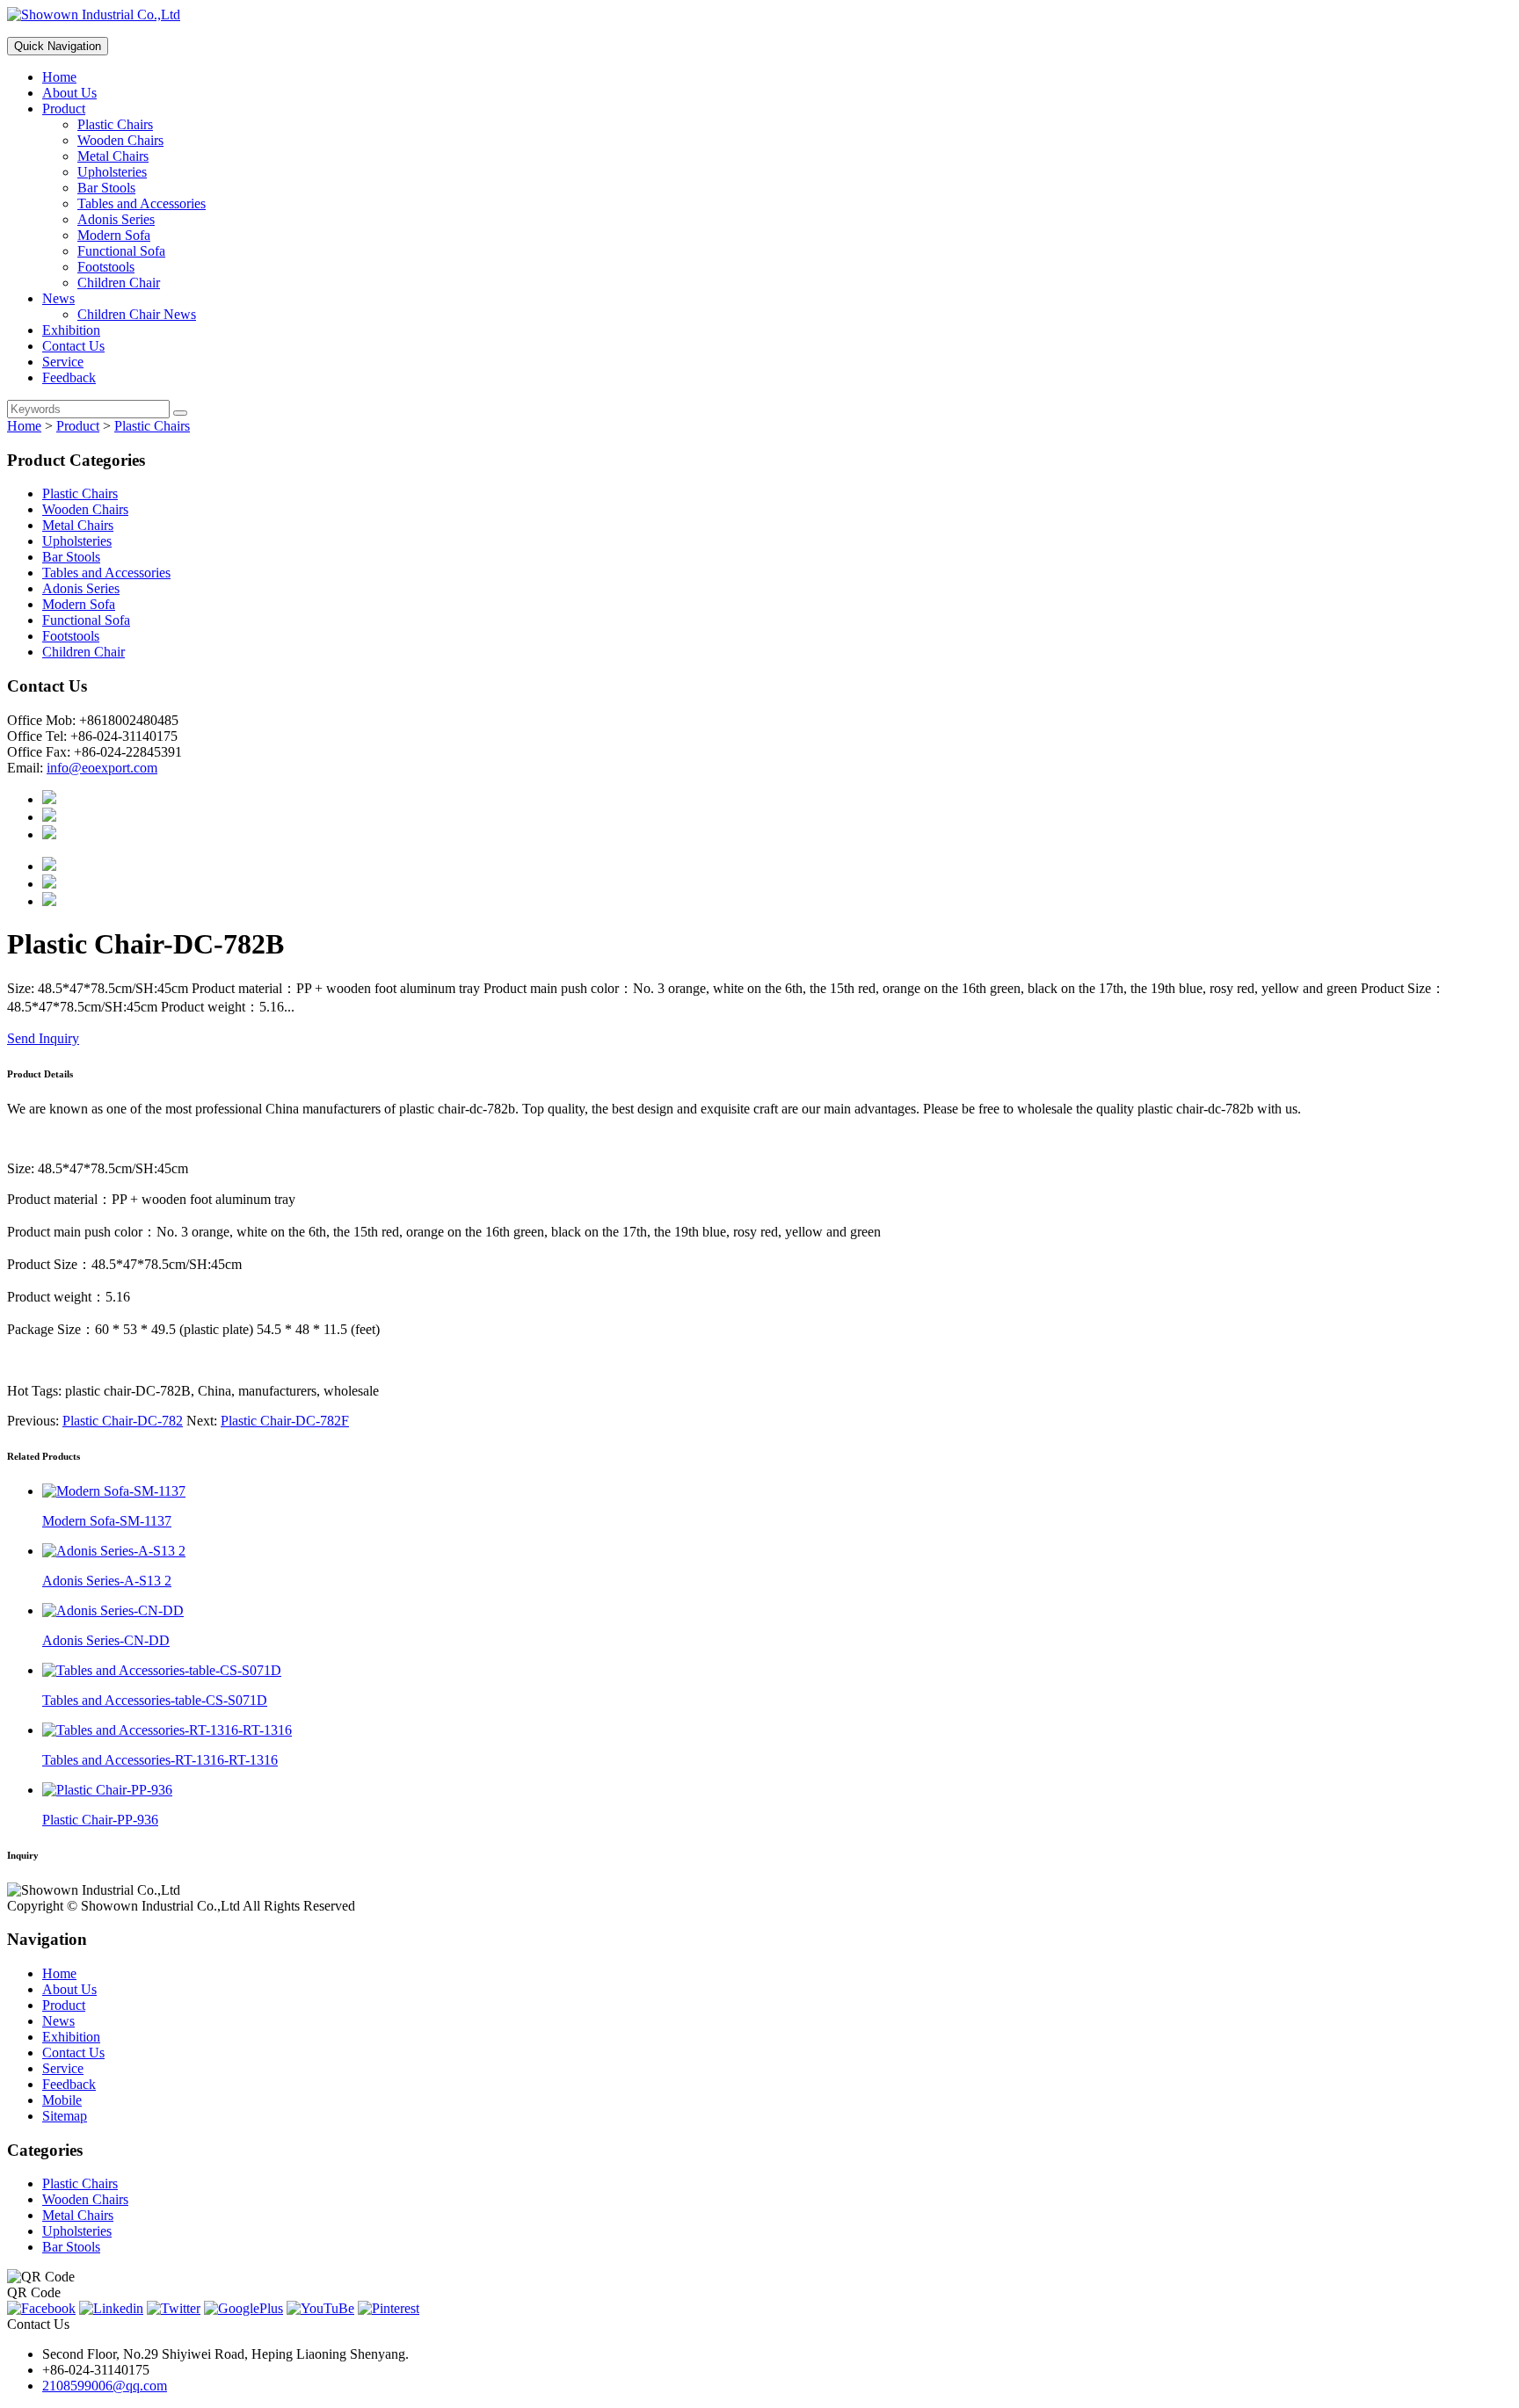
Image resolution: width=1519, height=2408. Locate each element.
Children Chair (119, 283)
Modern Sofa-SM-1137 (107, 1521)
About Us (69, 93)
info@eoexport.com (102, 768)
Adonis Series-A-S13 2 (107, 1581)
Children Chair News (137, 314)
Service (63, 362)
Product (64, 109)
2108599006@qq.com (105, 2386)
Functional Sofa (121, 251)
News (58, 298)
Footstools (106, 267)
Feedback (69, 377)
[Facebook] (41, 2308)
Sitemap (65, 2116)
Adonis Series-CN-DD (106, 1640)
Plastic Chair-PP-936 (100, 1820)
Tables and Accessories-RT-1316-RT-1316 (160, 1760)
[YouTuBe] (320, 2308)
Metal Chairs (113, 156)
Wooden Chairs (120, 140)
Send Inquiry (43, 1038)
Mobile (62, 2100)
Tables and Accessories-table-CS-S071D (155, 1700)
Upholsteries (112, 172)
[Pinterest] (389, 2308)
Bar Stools (106, 188)
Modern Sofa (114, 235)
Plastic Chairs (115, 124)
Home (59, 77)
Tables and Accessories (142, 203)
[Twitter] (174, 2308)
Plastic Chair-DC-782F (285, 1421)
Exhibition (71, 330)
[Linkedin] (111, 2308)
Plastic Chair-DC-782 (123, 1421)
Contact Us (73, 346)
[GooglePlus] (243, 2308)
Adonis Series (116, 219)
